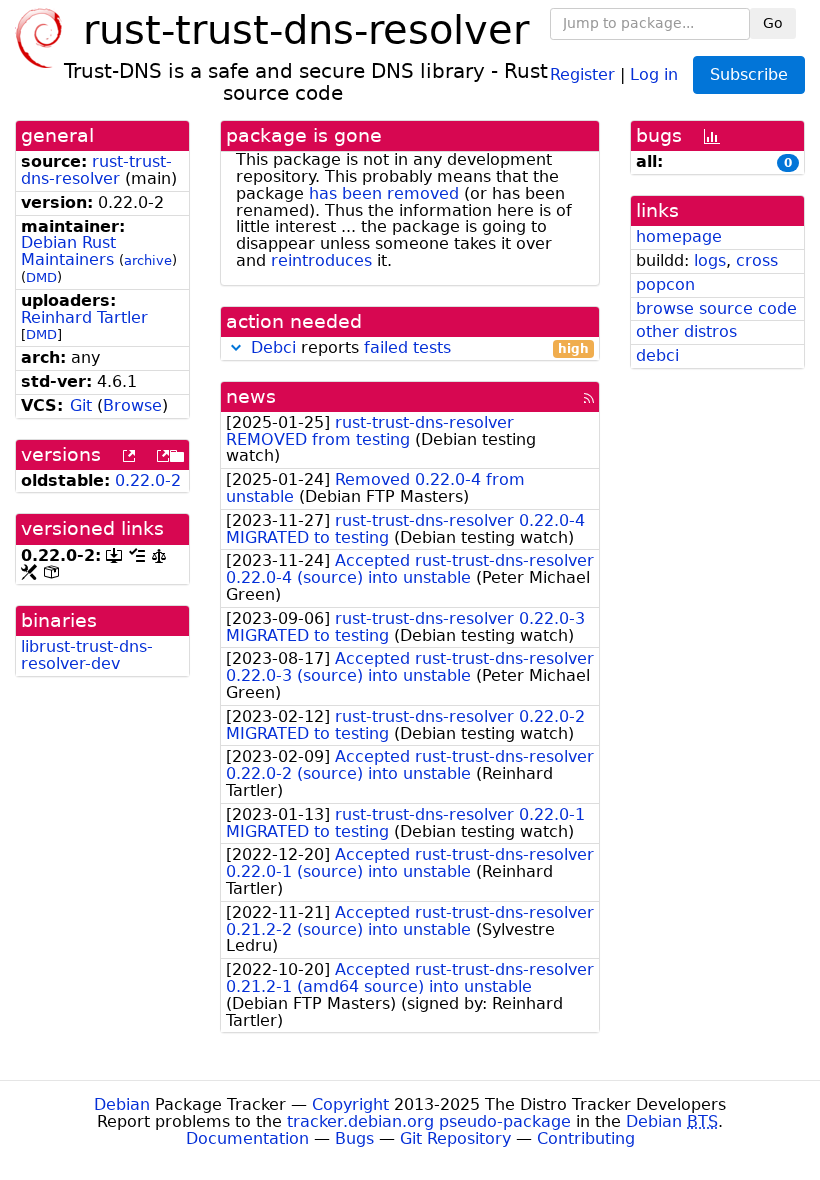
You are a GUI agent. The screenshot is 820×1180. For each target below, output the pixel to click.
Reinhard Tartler (84, 317)
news (251, 396)
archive (148, 260)
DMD (41, 277)
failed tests (407, 347)
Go (773, 23)
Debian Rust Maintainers (68, 251)
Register (582, 73)
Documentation (247, 1138)
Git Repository (455, 1138)
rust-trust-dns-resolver (96, 170)
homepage (679, 236)
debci (657, 355)
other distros (686, 331)
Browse (132, 405)
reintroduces (321, 260)
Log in (654, 73)
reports (420, 348)
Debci (273, 347)
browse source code (716, 308)
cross (757, 260)
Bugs (354, 1138)
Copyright (350, 1104)
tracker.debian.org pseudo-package (429, 1121)
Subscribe (749, 74)
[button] (236, 347)
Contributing (586, 1138)
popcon (665, 284)
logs (710, 260)
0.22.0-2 (148, 480)
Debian (122, 1104)
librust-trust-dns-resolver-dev (87, 655)
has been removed (384, 193)
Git (81, 405)
